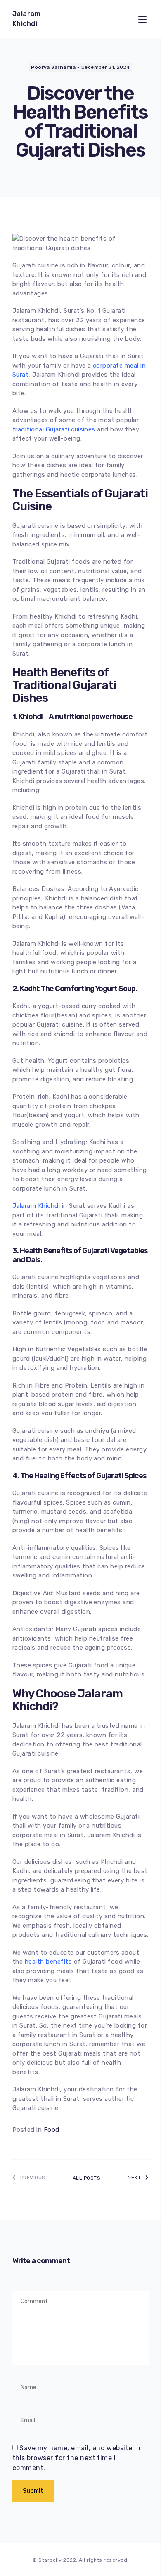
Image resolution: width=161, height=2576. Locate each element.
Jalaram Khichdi (36, 1206)
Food (52, 2130)
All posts (86, 2178)
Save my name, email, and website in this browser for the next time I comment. (76, 2458)
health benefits (48, 1962)
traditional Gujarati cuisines (54, 429)
